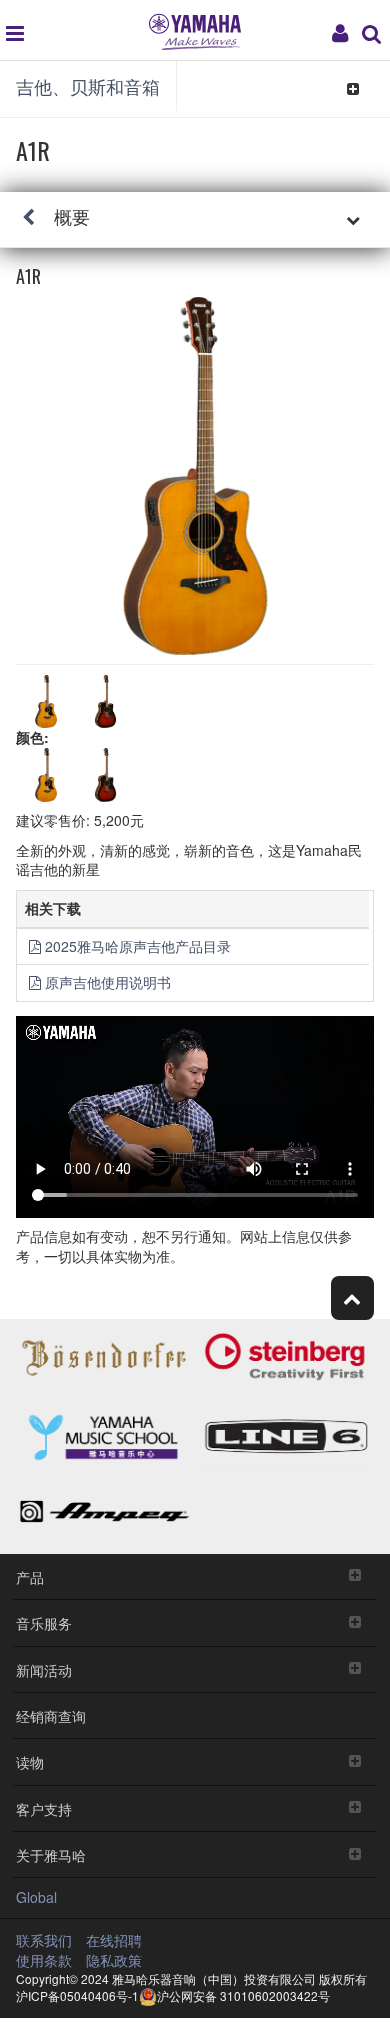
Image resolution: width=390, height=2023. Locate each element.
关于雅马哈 (51, 1854)
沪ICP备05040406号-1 (77, 1995)
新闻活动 (44, 1669)
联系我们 (44, 1940)
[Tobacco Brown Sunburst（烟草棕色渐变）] (106, 775)
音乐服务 (44, 1622)
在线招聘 (114, 1940)
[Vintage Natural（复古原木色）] (46, 775)
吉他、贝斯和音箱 (88, 86)
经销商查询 (51, 1715)
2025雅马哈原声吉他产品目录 (138, 946)
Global (36, 1897)
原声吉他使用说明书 (108, 982)
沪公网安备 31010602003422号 (243, 1995)
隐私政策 (114, 1960)
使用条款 (44, 1960)
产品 (30, 1576)
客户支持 (44, 1808)
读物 (30, 1761)
